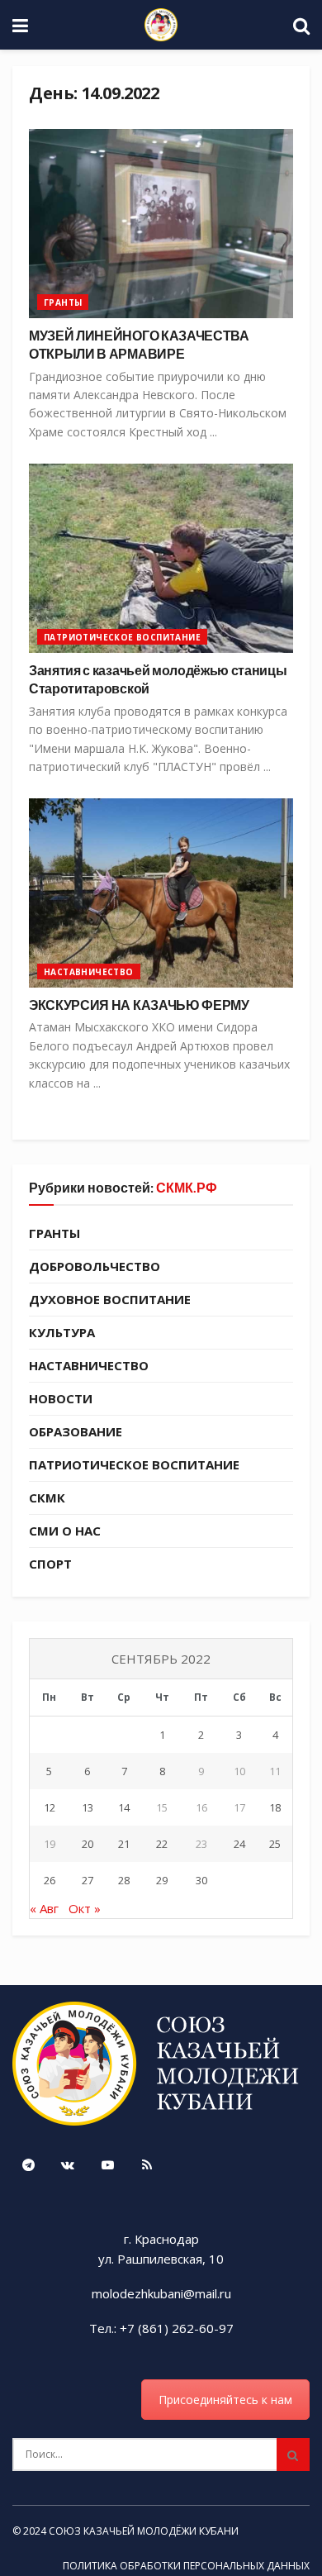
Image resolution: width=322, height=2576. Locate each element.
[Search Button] (293, 2455)
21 (124, 1844)
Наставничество (89, 972)
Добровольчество (95, 1266)
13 (88, 1807)
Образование (76, 1431)
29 (162, 1880)
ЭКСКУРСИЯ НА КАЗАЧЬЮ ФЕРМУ (139, 1005)
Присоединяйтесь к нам (225, 2400)
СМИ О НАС (65, 1531)
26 (50, 1880)
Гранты (63, 302)
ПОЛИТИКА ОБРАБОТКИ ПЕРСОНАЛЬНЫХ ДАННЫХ (186, 2566)
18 (275, 1807)
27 (88, 1880)
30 (201, 1880)
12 (50, 1807)
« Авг (44, 1908)
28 (124, 1880)
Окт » (85, 1908)
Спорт (50, 1564)
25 (275, 1844)
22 (162, 1844)
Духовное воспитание (110, 1299)
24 (239, 1844)
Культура (62, 1332)
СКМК (47, 1498)
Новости (61, 1398)
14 (124, 1807)
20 (88, 1844)
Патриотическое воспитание (122, 637)
